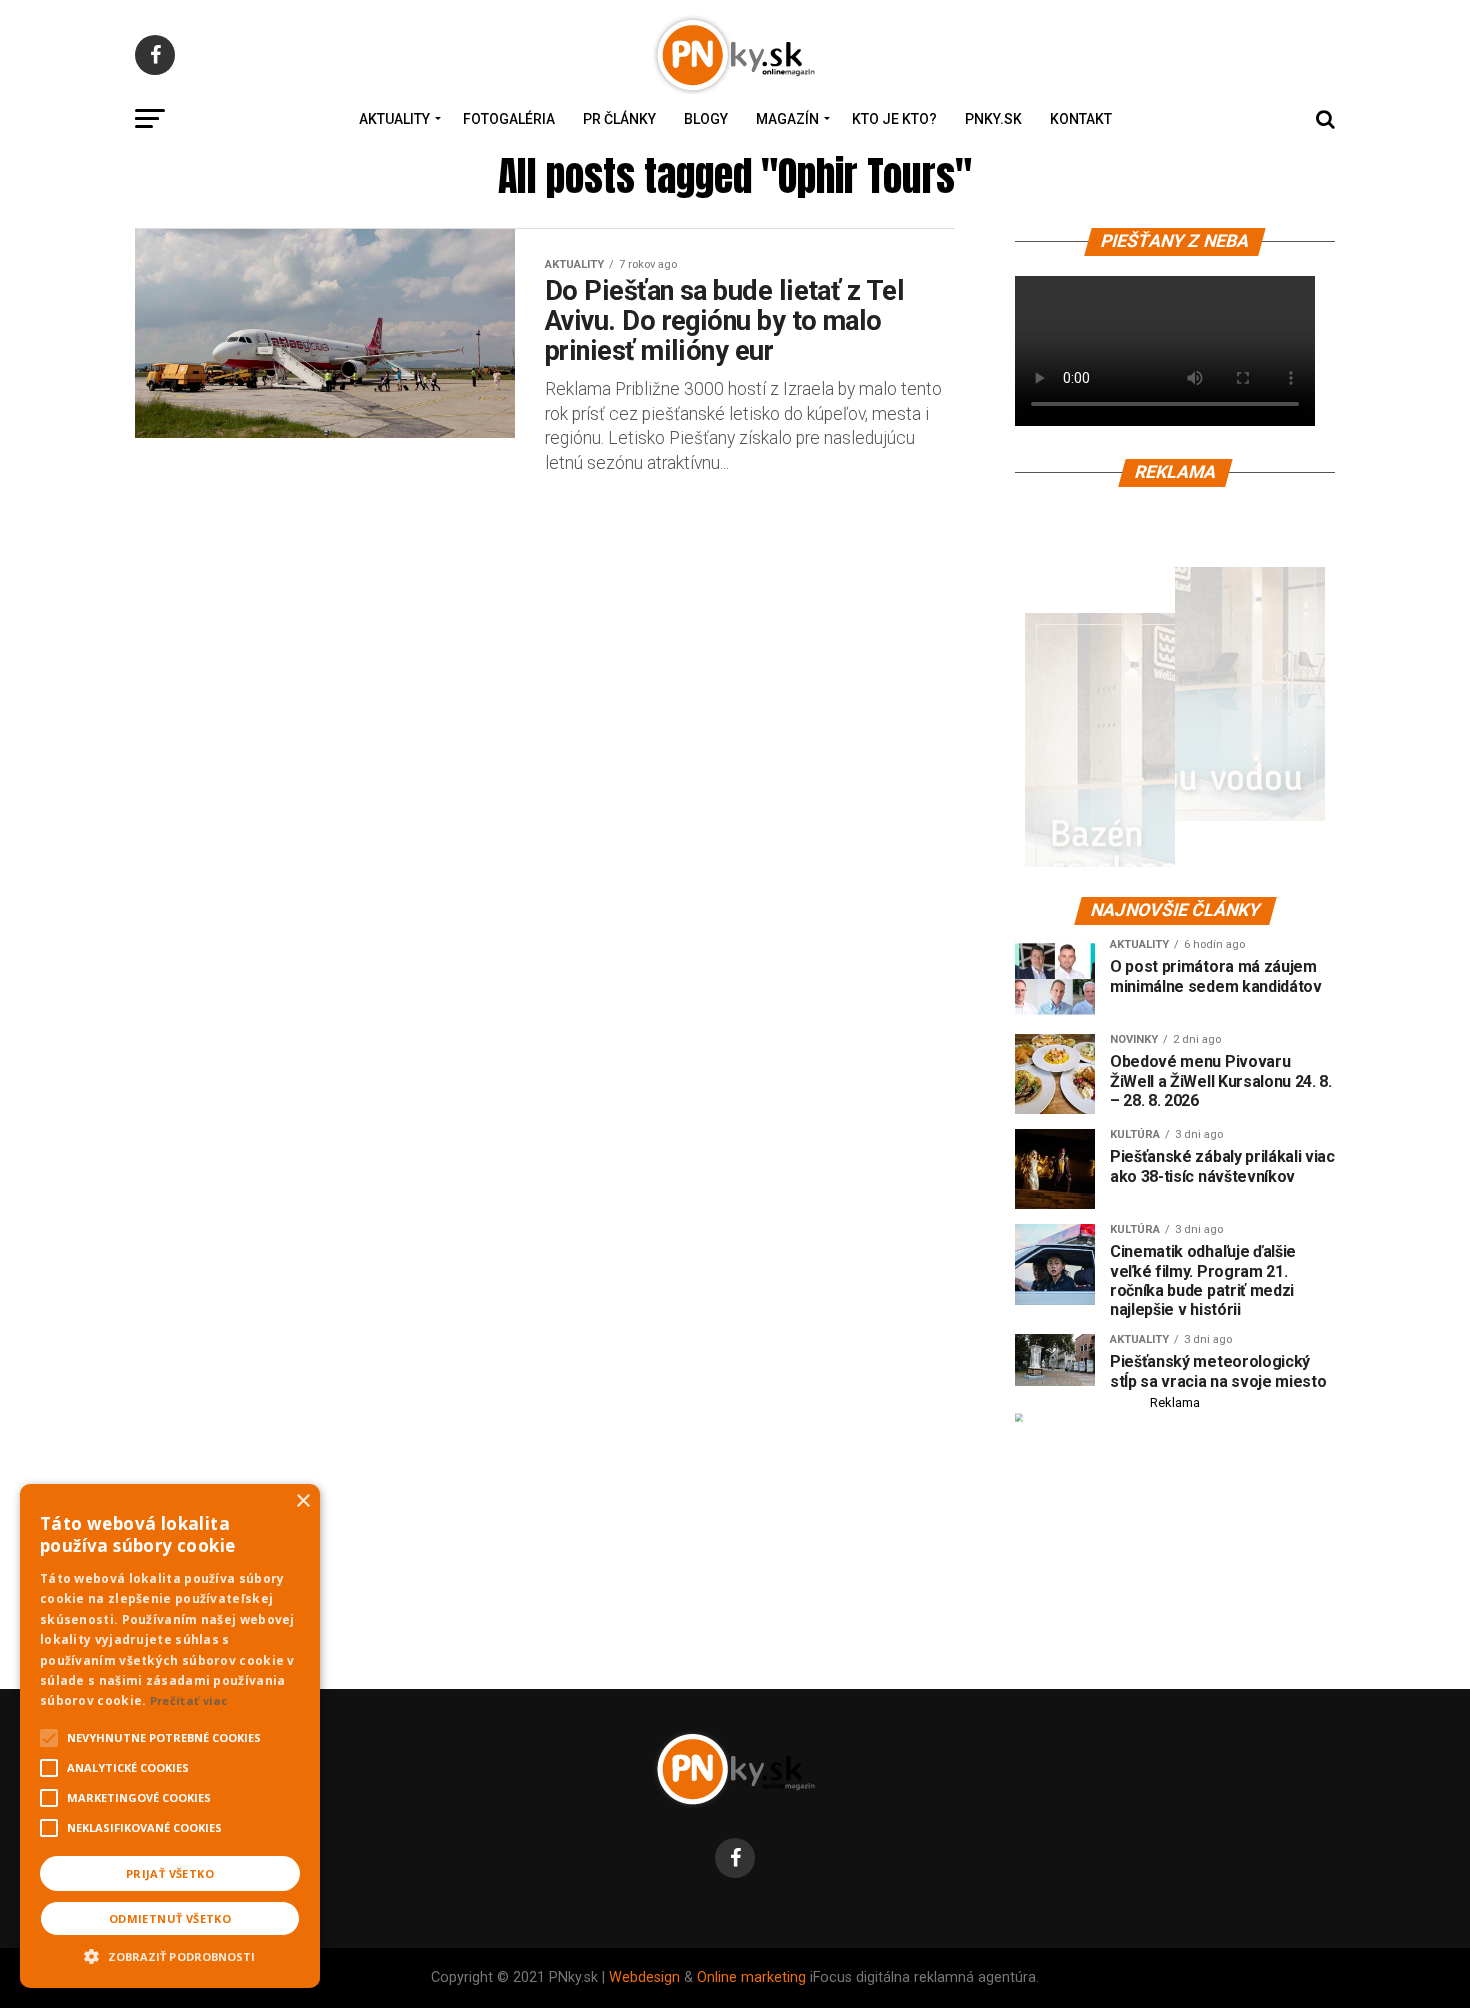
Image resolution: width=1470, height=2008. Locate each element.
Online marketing (751, 1977)
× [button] (302, 1501)
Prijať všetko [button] (170, 1873)
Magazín (787, 119)
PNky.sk (993, 119)
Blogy (706, 119)
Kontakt (1081, 119)
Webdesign (644, 1977)
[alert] (170, 1736)
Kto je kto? (894, 119)
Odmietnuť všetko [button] (170, 1918)
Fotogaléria (509, 119)
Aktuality (394, 119)
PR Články (619, 119)
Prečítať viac (189, 1700)
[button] (170, 1954)
